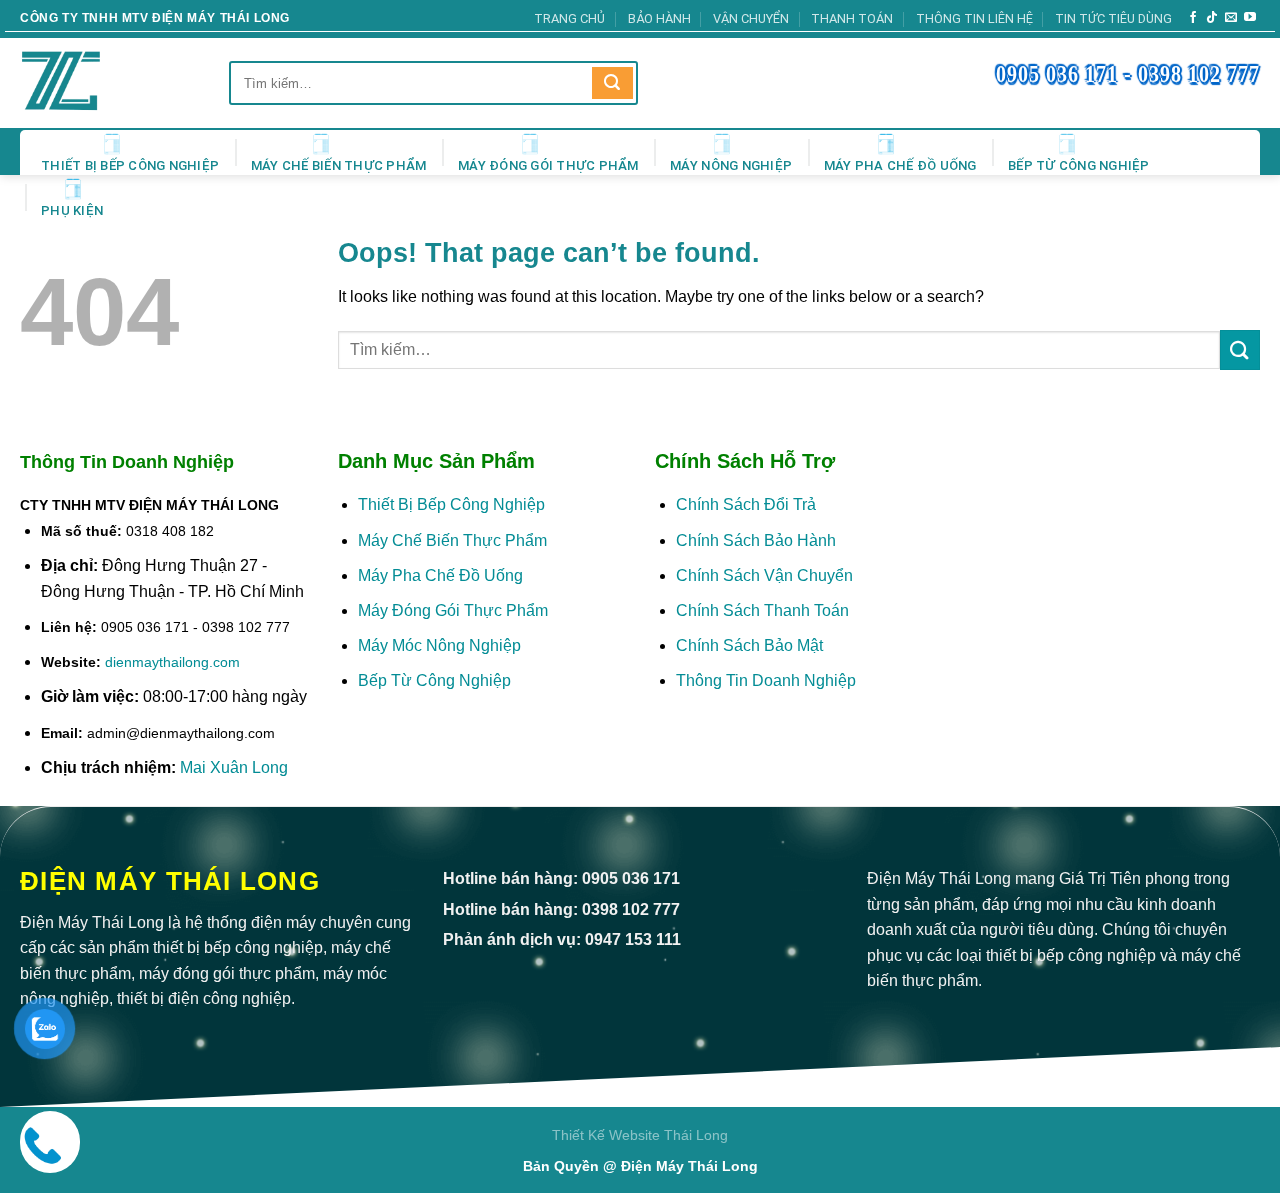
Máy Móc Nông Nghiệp (439, 645)
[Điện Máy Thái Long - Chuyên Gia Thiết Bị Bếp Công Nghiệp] (89, 83)
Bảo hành (659, 18)
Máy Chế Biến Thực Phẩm (339, 165)
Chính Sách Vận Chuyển (764, 575)
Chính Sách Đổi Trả (746, 504)
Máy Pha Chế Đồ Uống (900, 165)
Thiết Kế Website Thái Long (640, 1135)
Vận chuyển (751, 18)
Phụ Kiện (72, 210)
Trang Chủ (569, 18)
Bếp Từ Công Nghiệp (1079, 165)
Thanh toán (852, 18)
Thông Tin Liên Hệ (974, 18)
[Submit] (612, 83)
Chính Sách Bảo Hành (756, 540)
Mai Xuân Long (234, 767)
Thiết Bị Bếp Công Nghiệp (130, 165)
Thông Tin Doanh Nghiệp (766, 680)
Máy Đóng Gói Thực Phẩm (548, 165)
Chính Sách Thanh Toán (762, 610)
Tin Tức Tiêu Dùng (1113, 18)
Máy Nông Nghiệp (731, 165)
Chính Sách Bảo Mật (751, 645)
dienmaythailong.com (172, 662)
